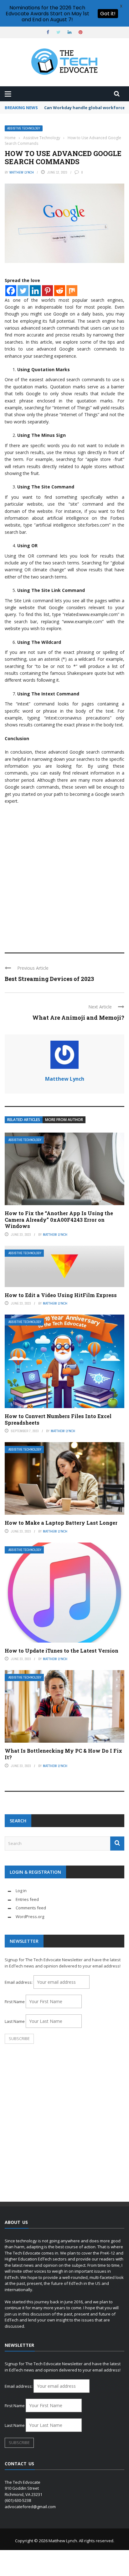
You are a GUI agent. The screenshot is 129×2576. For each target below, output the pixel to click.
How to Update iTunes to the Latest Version (62, 1651)
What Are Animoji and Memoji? (78, 1018)
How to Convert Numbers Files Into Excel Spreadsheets (58, 1419)
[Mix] (72, 291)
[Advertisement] (64, 876)
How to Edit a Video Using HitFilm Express (61, 1295)
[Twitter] (23, 291)
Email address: (19, 1982)
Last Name (15, 2021)
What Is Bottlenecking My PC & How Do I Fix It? (63, 1754)
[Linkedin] (35, 291)
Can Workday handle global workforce (85, 108)
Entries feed (27, 1899)
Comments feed (31, 1908)
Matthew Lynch (22, 172)
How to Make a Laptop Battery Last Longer (61, 1523)
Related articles (24, 1120)
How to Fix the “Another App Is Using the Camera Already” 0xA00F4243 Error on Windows (59, 1220)
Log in (21, 1891)
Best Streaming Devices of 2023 (49, 979)
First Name (15, 2002)
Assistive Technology (24, 128)
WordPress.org (30, 1917)
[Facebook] (11, 291)
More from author (64, 1120)
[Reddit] (60, 291)
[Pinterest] (47, 291)
